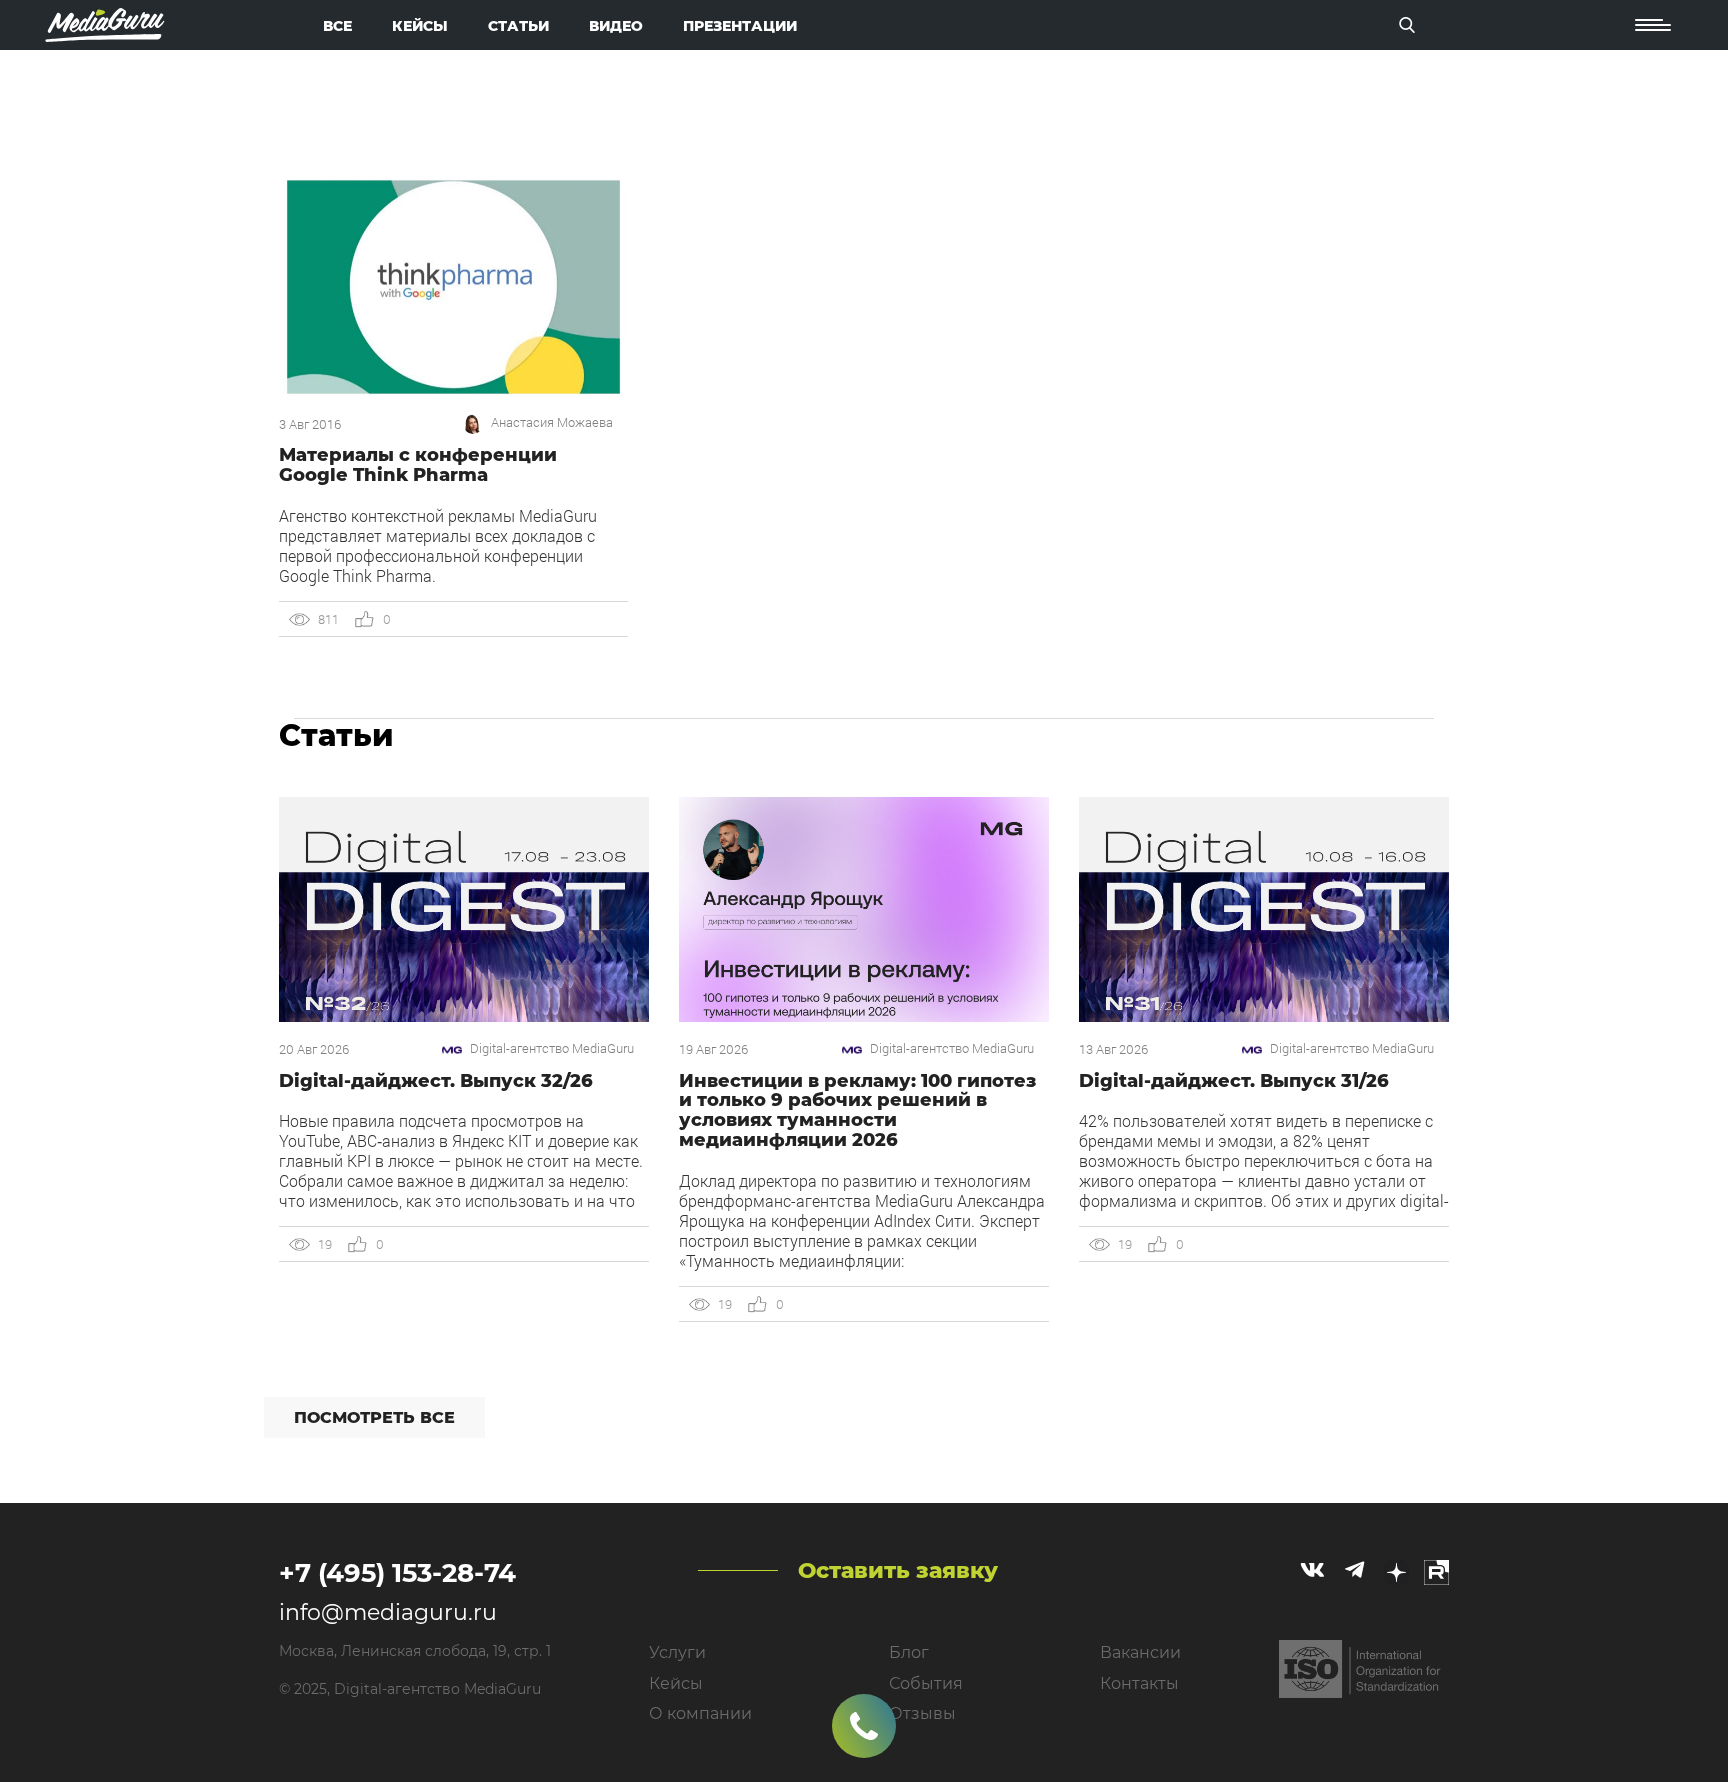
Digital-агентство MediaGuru (552, 1048)
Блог (909, 1652)
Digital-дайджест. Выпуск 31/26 (1234, 1081)
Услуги (677, 1652)
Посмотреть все (374, 1417)
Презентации (740, 26)
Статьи (518, 26)
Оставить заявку (898, 1570)
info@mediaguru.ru (388, 1612)
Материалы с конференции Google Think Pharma (418, 465)
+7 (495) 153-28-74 (397, 1573)
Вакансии (1140, 1652)
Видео (616, 26)
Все (337, 26)
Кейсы (420, 26)
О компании (700, 1713)
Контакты (1139, 1683)
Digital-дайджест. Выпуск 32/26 (436, 1081)
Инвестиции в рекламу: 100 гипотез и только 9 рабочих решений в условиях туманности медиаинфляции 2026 (857, 1110)
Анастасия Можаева (552, 422)
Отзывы (922, 1713)
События (926, 1683)
